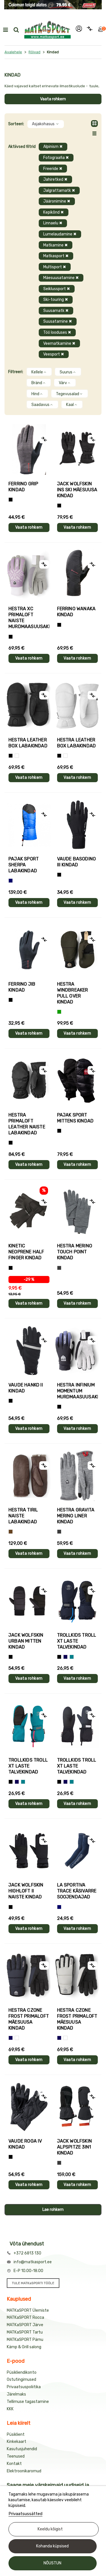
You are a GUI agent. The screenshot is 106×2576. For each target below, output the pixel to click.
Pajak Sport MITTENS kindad (75, 1118)
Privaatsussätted (25, 2514)
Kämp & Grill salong (24, 2347)
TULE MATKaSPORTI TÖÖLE (33, 2283)
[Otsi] (16, 30)
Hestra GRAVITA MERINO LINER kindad (76, 1516)
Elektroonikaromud (24, 2471)
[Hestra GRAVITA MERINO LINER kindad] (78, 1476)
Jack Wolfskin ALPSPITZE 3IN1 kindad (75, 2147)
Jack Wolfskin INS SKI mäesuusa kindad (77, 490)
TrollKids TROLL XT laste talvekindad (77, 1641)
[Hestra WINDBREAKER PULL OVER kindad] (78, 950)
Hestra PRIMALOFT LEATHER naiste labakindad (27, 1124)
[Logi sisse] (79, 30)
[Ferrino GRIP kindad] (29, 449)
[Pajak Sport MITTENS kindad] (78, 1081)
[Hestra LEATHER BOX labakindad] (29, 706)
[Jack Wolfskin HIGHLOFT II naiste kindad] (29, 1851)
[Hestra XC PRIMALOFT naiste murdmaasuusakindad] (29, 575)
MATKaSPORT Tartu (25, 2332)
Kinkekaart (17, 2442)
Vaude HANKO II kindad (26, 1388)
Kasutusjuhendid (22, 2449)
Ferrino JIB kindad (22, 987)
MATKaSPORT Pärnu (25, 2340)
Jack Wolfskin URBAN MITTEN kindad (26, 1641)
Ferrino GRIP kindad (23, 487)
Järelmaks (16, 2394)
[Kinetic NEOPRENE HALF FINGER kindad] (29, 1212)
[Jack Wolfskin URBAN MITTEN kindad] (29, 1601)
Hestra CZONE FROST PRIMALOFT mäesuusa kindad (29, 2019)
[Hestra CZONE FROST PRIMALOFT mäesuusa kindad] (29, 1976)
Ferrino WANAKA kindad (76, 612)
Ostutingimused (21, 2380)
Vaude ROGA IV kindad (25, 2144)
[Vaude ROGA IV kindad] (29, 2107)
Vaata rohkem (53, 99)
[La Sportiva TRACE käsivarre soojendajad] (78, 1851)
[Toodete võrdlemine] (90, 30)
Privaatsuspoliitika (24, 2387)
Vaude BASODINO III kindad (77, 862)
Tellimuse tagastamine (28, 2402)
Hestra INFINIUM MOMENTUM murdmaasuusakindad (78, 1391)
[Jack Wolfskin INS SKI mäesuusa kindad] (78, 449)
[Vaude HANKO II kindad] (29, 1351)
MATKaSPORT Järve (25, 2325)
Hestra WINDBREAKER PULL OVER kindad (73, 993)
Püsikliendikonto (22, 2372)
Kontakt (14, 2464)
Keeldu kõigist (50, 2529)
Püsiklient (16, 2434)
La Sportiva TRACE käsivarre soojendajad (77, 1891)
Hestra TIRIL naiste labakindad (23, 1516)
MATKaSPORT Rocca (25, 2317)
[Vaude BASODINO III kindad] (78, 825)
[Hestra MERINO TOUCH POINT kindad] (78, 1212)
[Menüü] (5, 30)
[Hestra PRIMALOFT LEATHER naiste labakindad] (29, 1081)
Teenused (16, 2456)
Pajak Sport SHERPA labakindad (24, 865)
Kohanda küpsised (52, 2546)
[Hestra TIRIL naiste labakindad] (29, 1476)
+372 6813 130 (27, 2253)
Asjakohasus (44, 124)
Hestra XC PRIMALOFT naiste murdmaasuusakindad (29, 618)
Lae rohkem (53, 2210)
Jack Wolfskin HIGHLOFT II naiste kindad (26, 1891)
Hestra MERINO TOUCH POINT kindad (75, 1252)
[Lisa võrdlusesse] (44, 439)
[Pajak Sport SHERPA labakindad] (29, 825)
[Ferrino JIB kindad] (29, 950)
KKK (10, 2409)
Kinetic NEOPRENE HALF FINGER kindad (26, 1252)
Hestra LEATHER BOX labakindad (28, 743)
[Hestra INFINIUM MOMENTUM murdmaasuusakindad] (78, 1351)
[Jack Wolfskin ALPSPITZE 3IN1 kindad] (78, 2107)
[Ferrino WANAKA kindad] (78, 575)
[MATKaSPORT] (47, 30)
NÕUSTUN (52, 2563)
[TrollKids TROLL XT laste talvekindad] (78, 1601)
